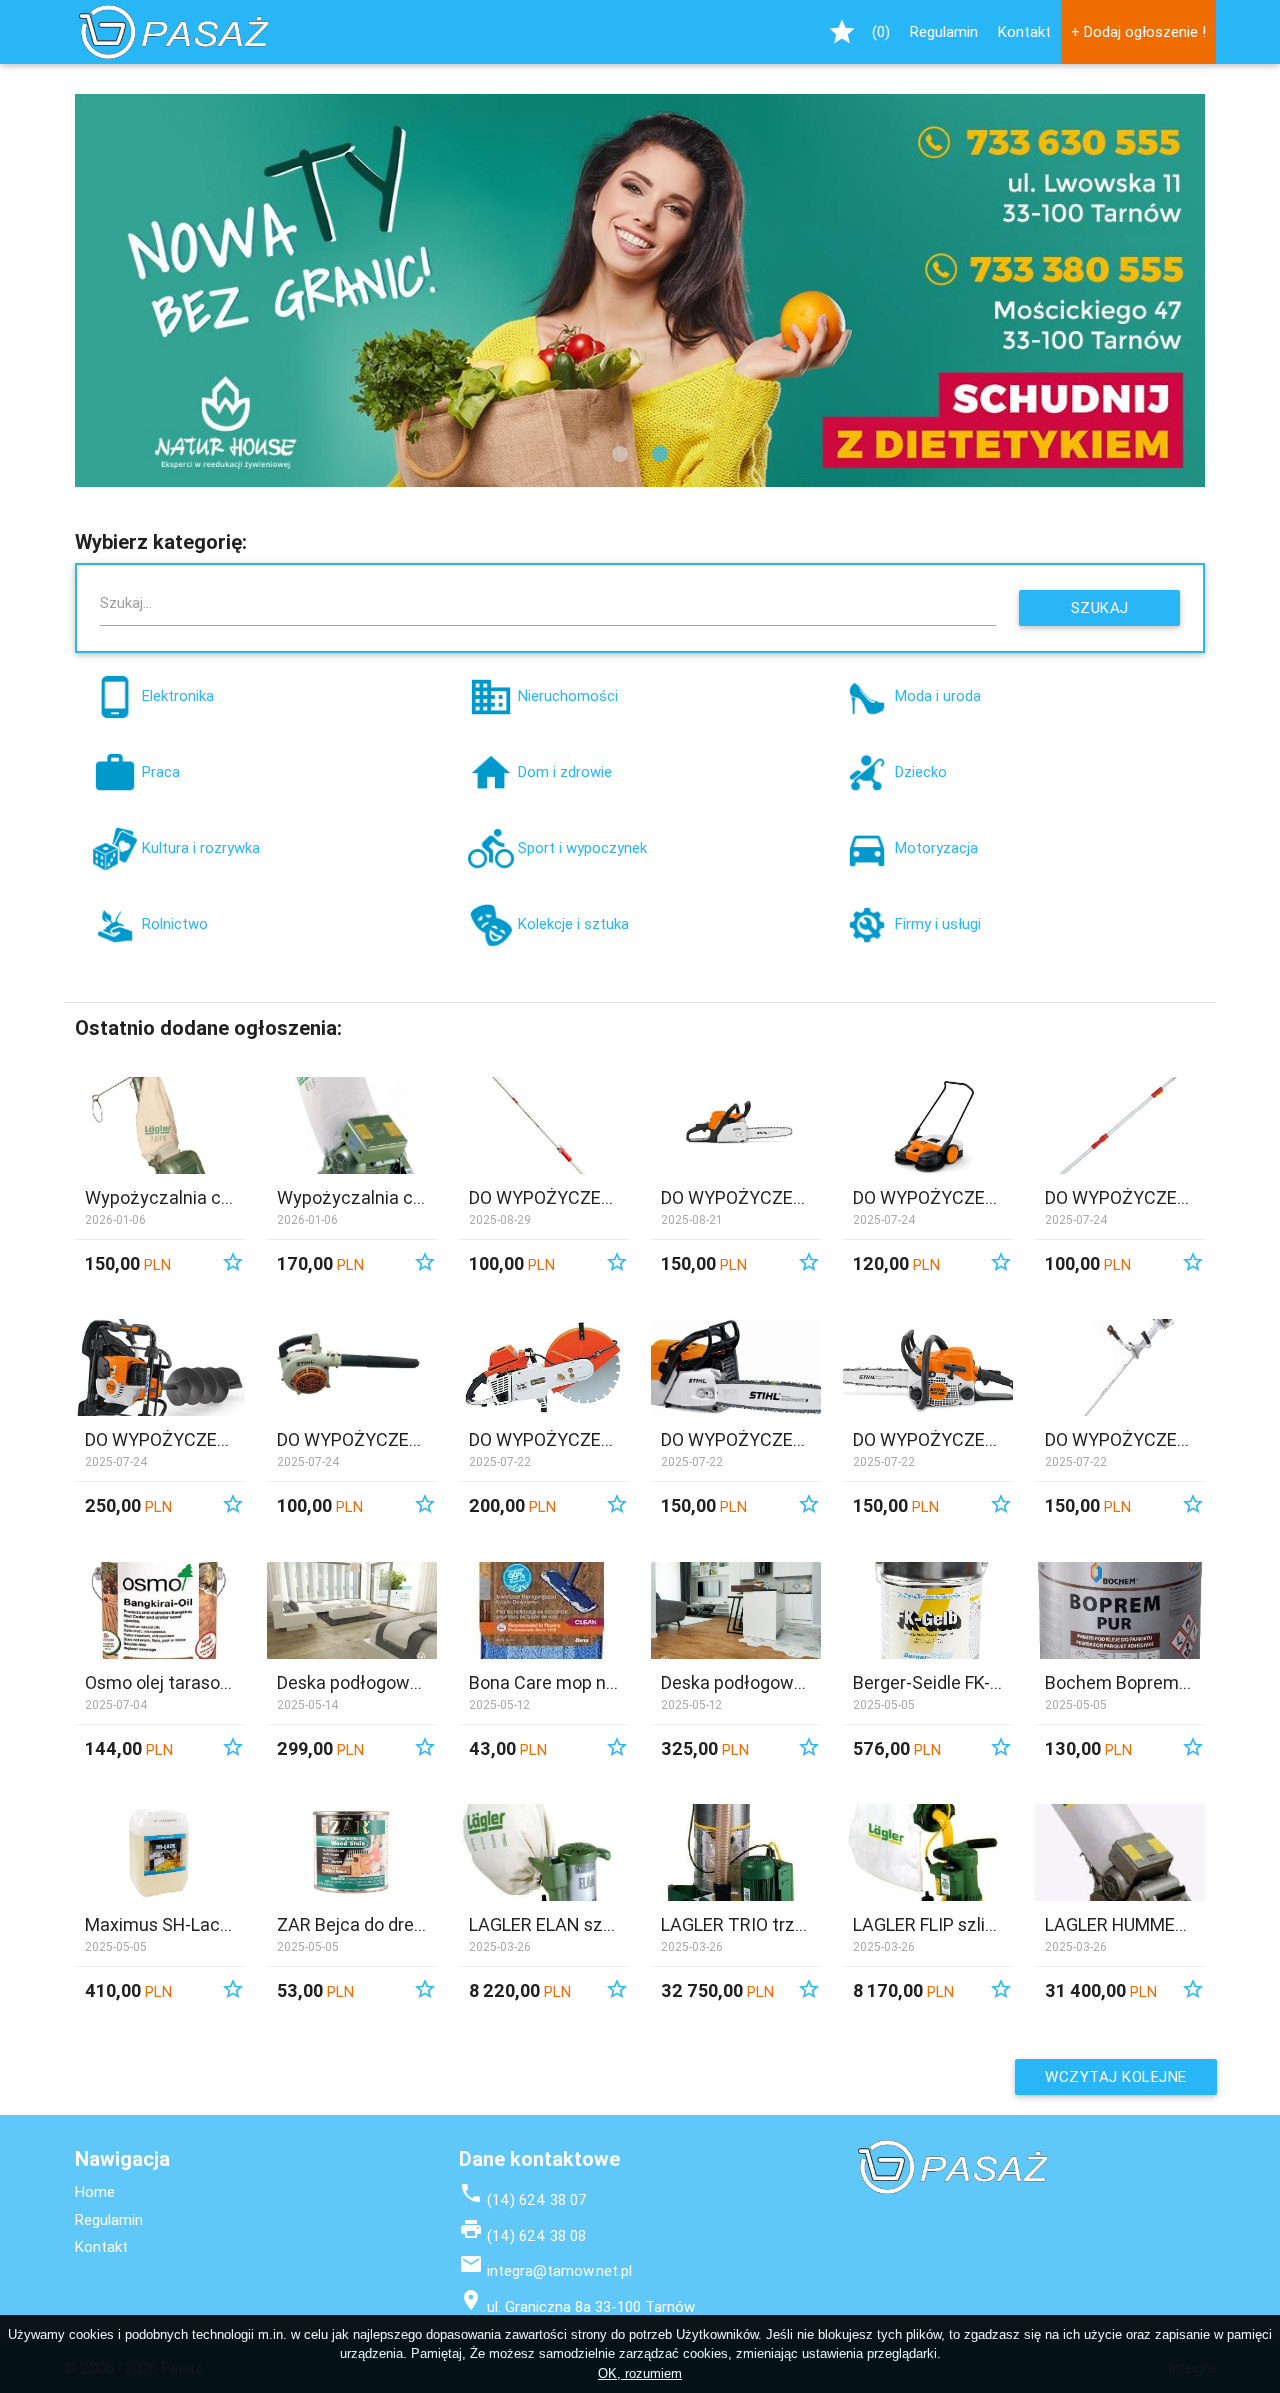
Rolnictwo (175, 923)
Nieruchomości (568, 695)
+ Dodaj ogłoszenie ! (1138, 31)
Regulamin (944, 31)
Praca (161, 771)
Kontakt (1024, 31)
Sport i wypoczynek (582, 847)
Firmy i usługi (938, 923)
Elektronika (178, 695)
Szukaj (1100, 607)
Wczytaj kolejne (1116, 2076)
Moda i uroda (938, 695)
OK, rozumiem (640, 2373)
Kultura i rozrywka (201, 847)
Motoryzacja (936, 847)
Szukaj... (126, 602)
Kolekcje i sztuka (573, 923)
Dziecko (921, 771)
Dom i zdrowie (565, 771)
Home (95, 2191)
